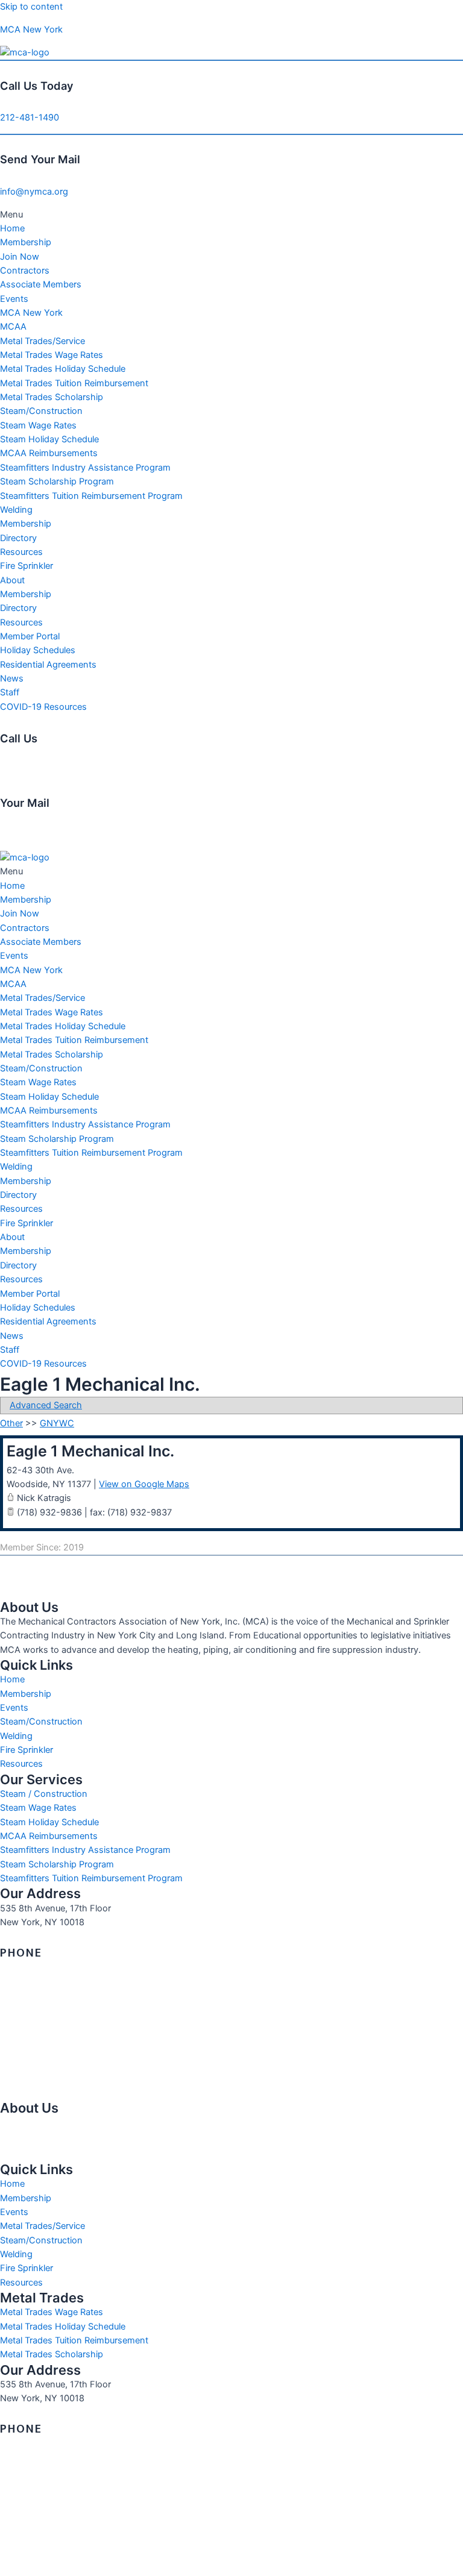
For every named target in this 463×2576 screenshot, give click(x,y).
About (12, 580)
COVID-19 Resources (43, 707)
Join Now (20, 257)
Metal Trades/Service (43, 341)
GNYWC (57, 1423)
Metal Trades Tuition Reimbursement (74, 383)
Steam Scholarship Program (57, 481)
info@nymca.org (34, 192)
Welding (16, 510)
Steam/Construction (41, 411)
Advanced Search (46, 1405)
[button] (231, 215)
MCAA (13, 327)
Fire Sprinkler (27, 566)
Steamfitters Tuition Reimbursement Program (91, 496)
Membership (26, 242)
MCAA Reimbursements (49, 453)
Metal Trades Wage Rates (52, 355)
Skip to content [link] (31, 7)
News (12, 678)
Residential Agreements (48, 665)
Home (12, 228)
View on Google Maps (144, 1484)
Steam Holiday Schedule (49, 439)
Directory (18, 538)
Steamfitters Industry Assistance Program (85, 468)
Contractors (25, 271)
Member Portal (30, 636)
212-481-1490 (30, 118)
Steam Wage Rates (38, 425)
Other (11, 1423)
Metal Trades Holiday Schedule (63, 369)
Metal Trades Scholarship (52, 397)
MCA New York (31, 30)
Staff (10, 692)
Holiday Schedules (38, 650)
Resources (21, 552)
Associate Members (41, 284)
